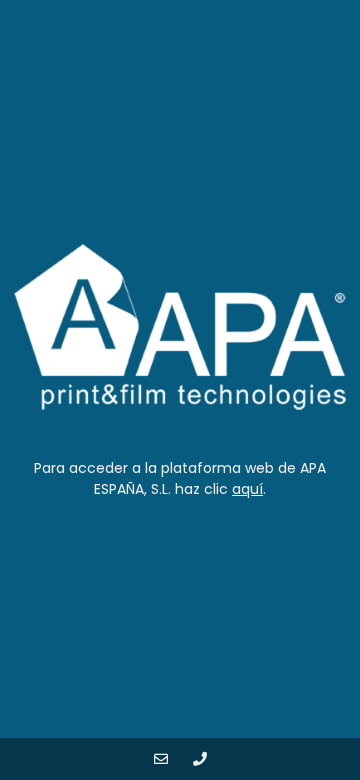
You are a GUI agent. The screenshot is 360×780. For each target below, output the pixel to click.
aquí (247, 489)
